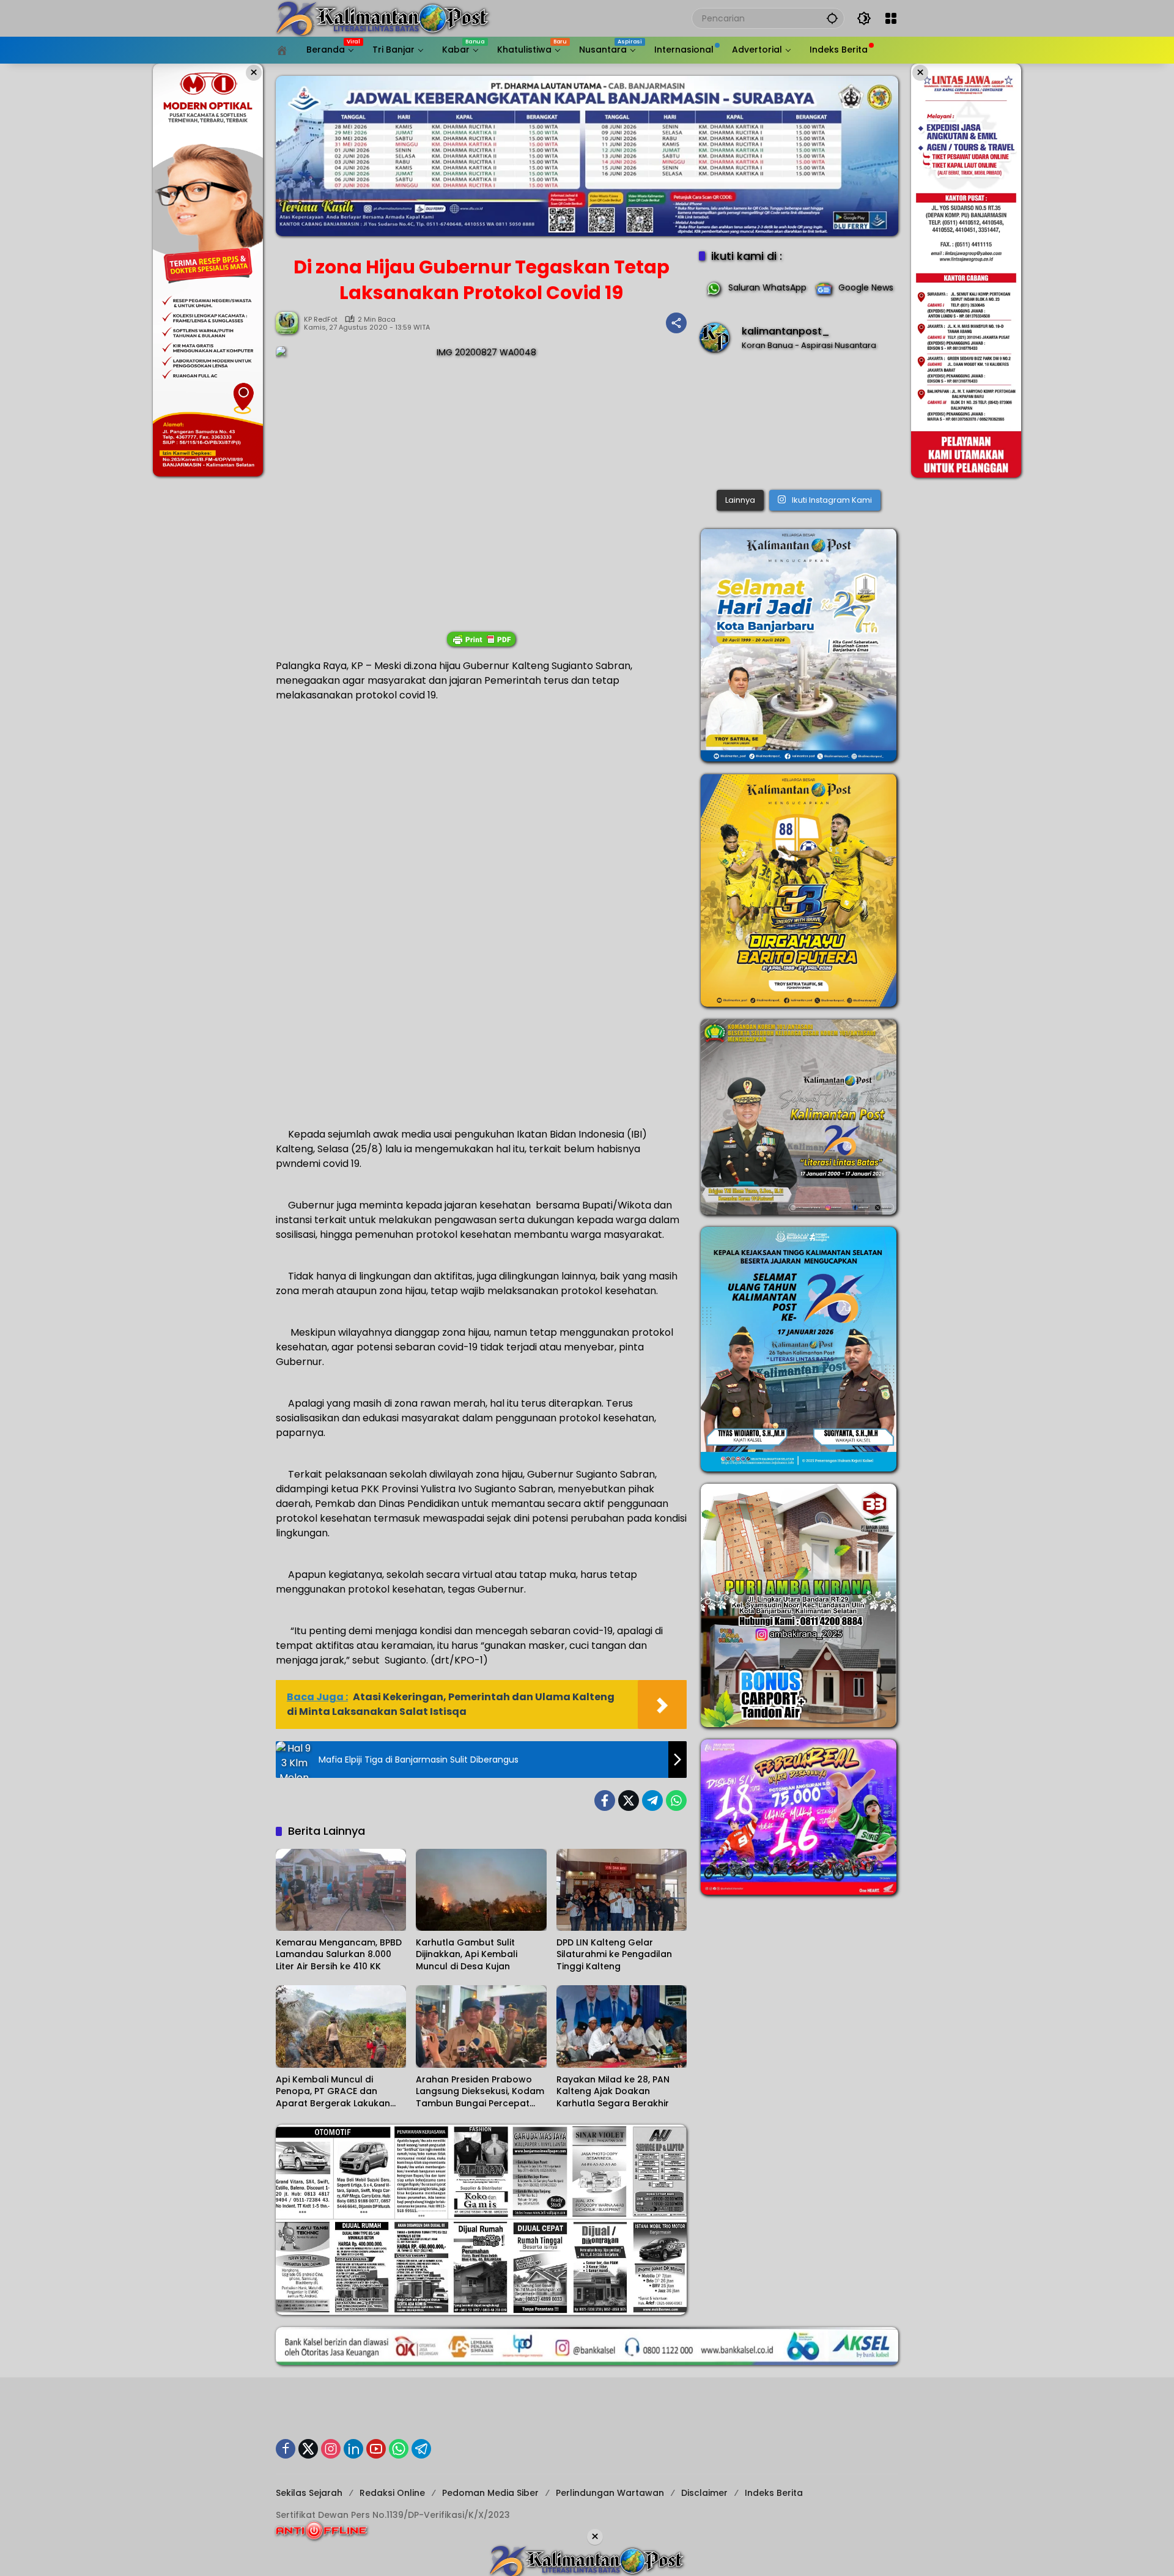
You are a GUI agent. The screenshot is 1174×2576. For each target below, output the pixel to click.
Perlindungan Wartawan (610, 2493)
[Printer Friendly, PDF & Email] (481, 639)
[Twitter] (629, 1801)
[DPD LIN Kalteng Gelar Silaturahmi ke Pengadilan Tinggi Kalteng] (622, 1890)
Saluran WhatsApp (767, 287)
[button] (832, 18)
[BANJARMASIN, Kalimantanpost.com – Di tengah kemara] (799, 424)
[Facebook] (605, 1801)
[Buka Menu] (891, 18)
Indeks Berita (774, 2493)
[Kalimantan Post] (383, 18)
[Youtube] (376, 2449)
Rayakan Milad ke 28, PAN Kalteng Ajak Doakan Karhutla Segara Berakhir (613, 2092)
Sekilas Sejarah (309, 2493)
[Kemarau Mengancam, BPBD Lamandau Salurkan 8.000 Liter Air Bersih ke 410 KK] (341, 1890)
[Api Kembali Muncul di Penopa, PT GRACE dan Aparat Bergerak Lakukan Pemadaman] (341, 2026)
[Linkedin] (353, 2449)
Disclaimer (704, 2493)
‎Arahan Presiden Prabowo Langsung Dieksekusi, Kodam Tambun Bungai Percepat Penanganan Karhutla (480, 2092)
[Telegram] (652, 1801)
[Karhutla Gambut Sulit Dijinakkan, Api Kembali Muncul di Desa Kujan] (481, 1890)
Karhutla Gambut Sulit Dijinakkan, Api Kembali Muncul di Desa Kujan (467, 1955)
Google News (866, 287)
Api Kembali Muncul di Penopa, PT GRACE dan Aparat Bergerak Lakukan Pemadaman (333, 2092)
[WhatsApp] (676, 1801)
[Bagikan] (676, 323)
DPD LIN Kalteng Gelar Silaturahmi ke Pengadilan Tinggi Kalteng (614, 1955)
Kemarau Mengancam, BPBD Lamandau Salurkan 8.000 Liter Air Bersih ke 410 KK (339, 1955)
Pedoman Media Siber (490, 2493)
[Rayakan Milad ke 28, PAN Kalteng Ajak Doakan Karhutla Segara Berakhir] (622, 2026)
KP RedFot (321, 320)
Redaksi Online (392, 2493)
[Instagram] (331, 2449)
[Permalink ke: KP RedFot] (290, 323)
